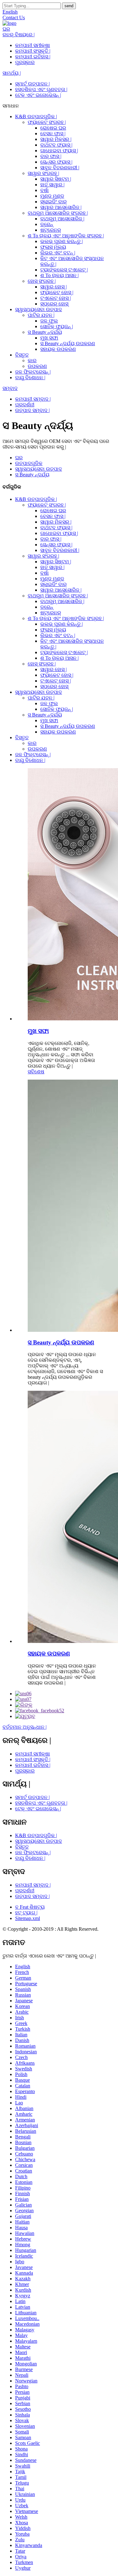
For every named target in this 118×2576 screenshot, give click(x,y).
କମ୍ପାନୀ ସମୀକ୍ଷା (33, 45)
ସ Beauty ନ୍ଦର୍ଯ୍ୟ (45, 332)
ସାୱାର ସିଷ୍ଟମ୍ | (56, 179)
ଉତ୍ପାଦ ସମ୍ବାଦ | (32, 410)
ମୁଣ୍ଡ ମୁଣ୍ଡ (52, 196)
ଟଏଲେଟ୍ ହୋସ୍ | (56, 298)
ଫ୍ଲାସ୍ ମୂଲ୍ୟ (53, 247)
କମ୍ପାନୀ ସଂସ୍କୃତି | (33, 51)
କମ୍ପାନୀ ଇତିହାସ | (33, 57)
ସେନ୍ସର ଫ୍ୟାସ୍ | (56, 162)
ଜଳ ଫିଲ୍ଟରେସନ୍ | (33, 372)
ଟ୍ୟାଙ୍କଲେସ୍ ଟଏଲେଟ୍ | (64, 270)
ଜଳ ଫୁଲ (49, 321)
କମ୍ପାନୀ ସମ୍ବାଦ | (33, 399)
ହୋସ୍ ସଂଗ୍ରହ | (42, 281)
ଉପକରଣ (37, 366)
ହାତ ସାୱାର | (52, 185)
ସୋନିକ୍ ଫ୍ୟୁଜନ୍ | (57, 326)
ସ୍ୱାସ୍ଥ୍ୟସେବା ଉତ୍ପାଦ (39, 309)
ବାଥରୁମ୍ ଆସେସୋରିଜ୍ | (62, 219)
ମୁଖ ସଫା (49, 338)
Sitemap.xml (28, 1918)
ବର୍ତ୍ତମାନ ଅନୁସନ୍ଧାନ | (25, 1727)
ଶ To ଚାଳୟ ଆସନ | (59, 275)
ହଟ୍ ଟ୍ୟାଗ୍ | (26, 1913)
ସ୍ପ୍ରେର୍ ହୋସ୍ (54, 304)
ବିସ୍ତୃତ (22, 355)
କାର (32, 360)
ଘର (6, 29)
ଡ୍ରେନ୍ (47, 224)
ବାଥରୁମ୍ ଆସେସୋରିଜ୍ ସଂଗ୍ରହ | (58, 213)
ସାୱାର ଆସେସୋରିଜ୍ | (61, 207)
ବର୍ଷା (45, 190)
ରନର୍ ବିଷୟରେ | (19, 35)
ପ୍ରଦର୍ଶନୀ (25, 405)
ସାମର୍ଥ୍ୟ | (12, 73)
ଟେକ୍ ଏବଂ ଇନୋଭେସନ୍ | (38, 95)
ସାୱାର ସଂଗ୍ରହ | (43, 173)
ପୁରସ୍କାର (25, 62)
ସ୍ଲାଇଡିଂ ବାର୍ (53, 202)
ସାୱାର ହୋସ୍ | (53, 287)
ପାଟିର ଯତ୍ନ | (41, 315)
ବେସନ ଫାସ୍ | (53, 133)
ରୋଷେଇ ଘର (53, 128)
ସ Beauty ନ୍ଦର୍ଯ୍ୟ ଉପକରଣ (68, 343)
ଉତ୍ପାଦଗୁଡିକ (29, 463)
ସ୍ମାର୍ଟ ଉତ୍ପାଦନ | (32, 84)
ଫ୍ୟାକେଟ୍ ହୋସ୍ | (57, 292)
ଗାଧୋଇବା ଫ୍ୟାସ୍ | (59, 151)
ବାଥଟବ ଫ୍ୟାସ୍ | (56, 145)
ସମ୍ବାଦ (10, 388)
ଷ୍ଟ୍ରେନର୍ (51, 230)
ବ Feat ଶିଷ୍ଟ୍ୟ (30, 1907)
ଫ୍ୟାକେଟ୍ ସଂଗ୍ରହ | (47, 122)
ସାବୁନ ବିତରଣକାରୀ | (60, 168)
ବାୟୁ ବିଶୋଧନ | (30, 377)
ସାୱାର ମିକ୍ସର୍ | (56, 139)
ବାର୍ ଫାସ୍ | (51, 156)
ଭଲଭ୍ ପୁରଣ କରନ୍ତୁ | (62, 241)
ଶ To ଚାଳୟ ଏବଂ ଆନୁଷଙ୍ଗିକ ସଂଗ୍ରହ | (66, 236)
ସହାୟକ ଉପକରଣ (58, 349)
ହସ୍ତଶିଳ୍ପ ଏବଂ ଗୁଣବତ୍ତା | (41, 89)
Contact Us (14, 17)
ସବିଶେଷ (36, 1072)
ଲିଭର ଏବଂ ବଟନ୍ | (58, 253)
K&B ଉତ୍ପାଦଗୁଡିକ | (36, 116)
